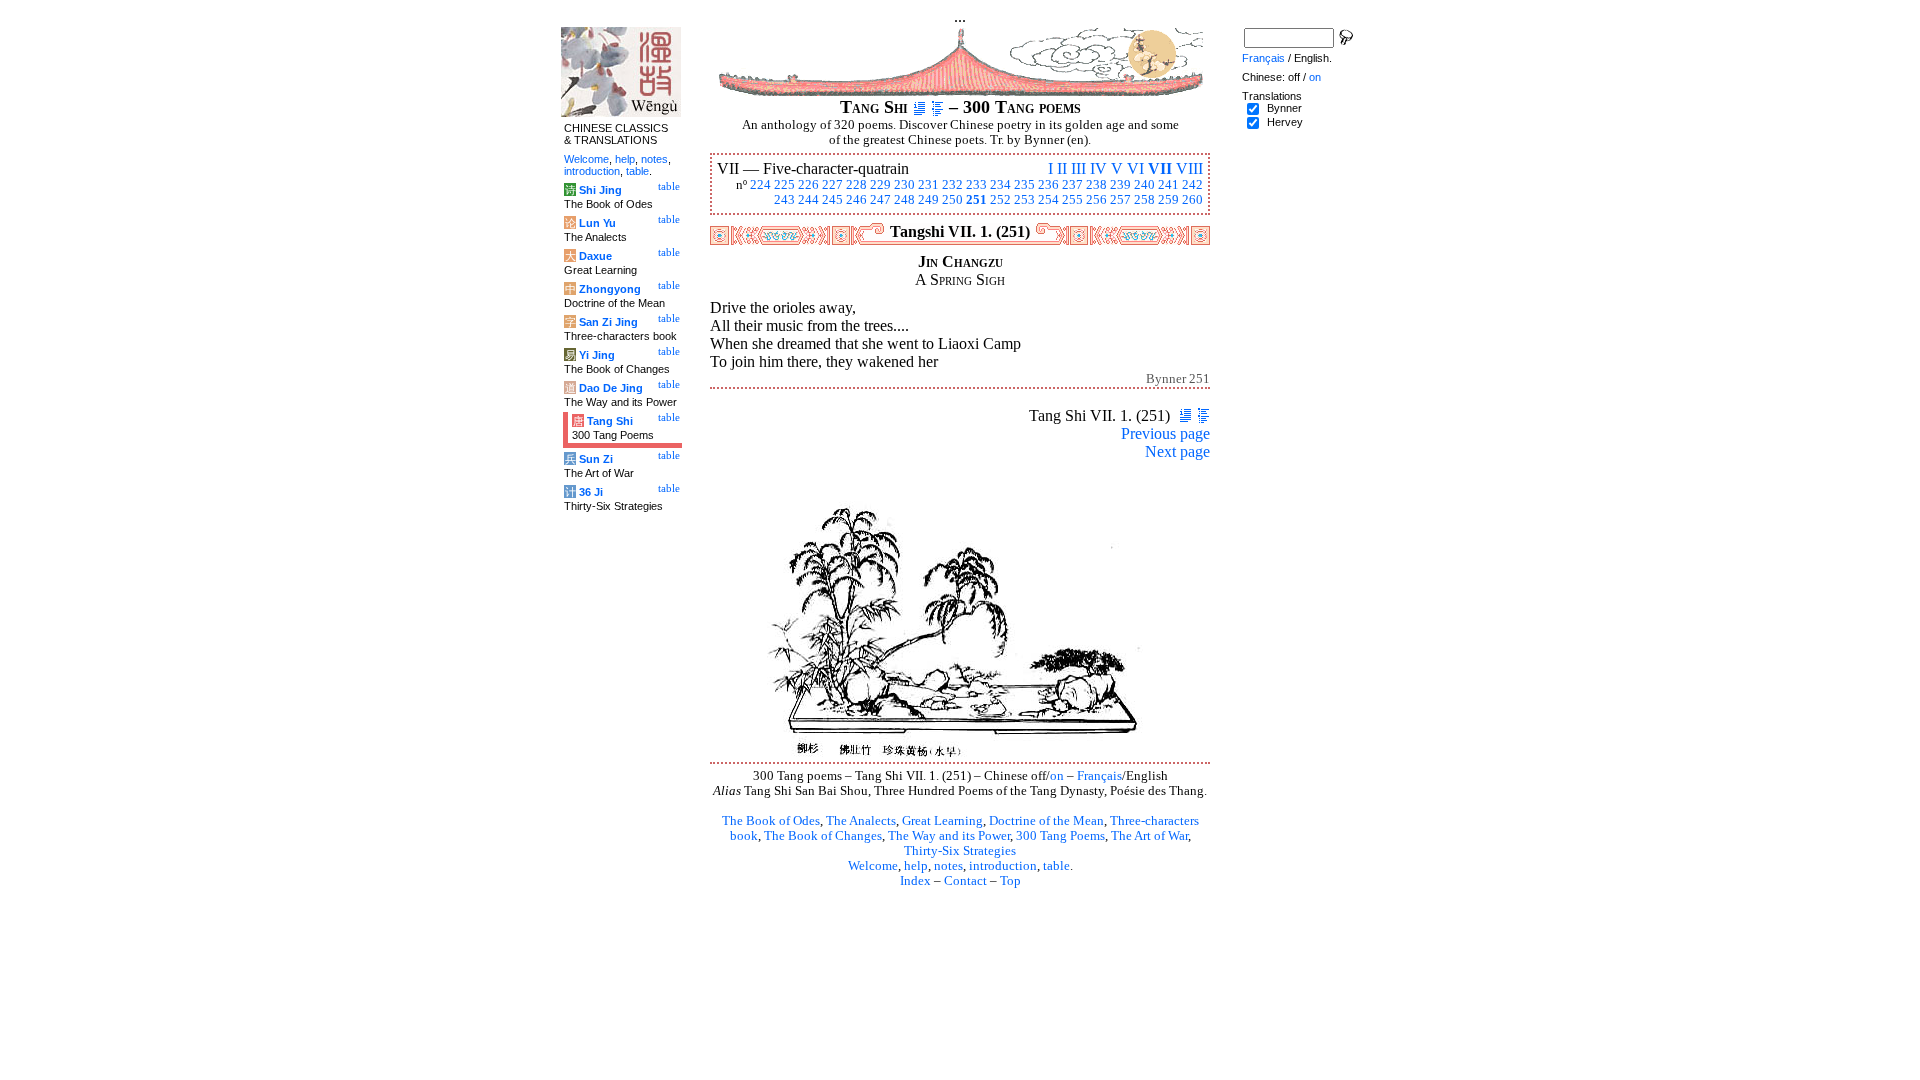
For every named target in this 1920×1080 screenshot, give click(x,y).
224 (760, 185)
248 (904, 200)
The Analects (861, 821)
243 (784, 200)
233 (976, 185)
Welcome (873, 866)
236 (1048, 185)
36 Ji (591, 492)
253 (1024, 200)
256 (1096, 200)
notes (948, 866)
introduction (1003, 866)
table (1056, 866)
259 (1168, 200)
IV (1098, 168)
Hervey (1285, 122)
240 (1144, 185)
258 (1144, 200)
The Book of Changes (823, 836)
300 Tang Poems (1060, 836)
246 (856, 200)
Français (1099, 776)
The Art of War (1149, 836)
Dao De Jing (611, 388)
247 (880, 200)
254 (1048, 200)
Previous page (1165, 433)
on (1057, 776)
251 (976, 200)
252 (1000, 200)
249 (928, 200)
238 (1096, 185)
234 (1000, 185)
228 (856, 185)
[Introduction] (919, 107)
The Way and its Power (949, 836)
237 (1072, 185)
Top (1010, 881)
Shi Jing (600, 190)
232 (952, 185)
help (916, 866)
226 (808, 185)
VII (1160, 168)
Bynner (1284, 108)
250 (952, 200)
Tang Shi (610, 421)
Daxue (595, 256)
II (1062, 168)
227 (832, 185)
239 (1120, 185)
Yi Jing (597, 355)
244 (808, 200)
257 (1120, 200)
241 (1168, 185)
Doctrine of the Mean (1046, 821)
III (1078, 168)
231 (928, 185)
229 (880, 185)
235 (1024, 185)
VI (1135, 168)
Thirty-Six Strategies (960, 851)
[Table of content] (937, 107)
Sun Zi (596, 459)
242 (1192, 185)
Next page (1177, 451)
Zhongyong (610, 289)
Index (915, 881)
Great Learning (942, 821)
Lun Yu (597, 223)
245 (832, 200)
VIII (1189, 168)
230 (904, 185)
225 (784, 185)
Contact (965, 881)
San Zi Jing (608, 322)
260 (1192, 200)
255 (1072, 200)
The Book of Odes (771, 821)
